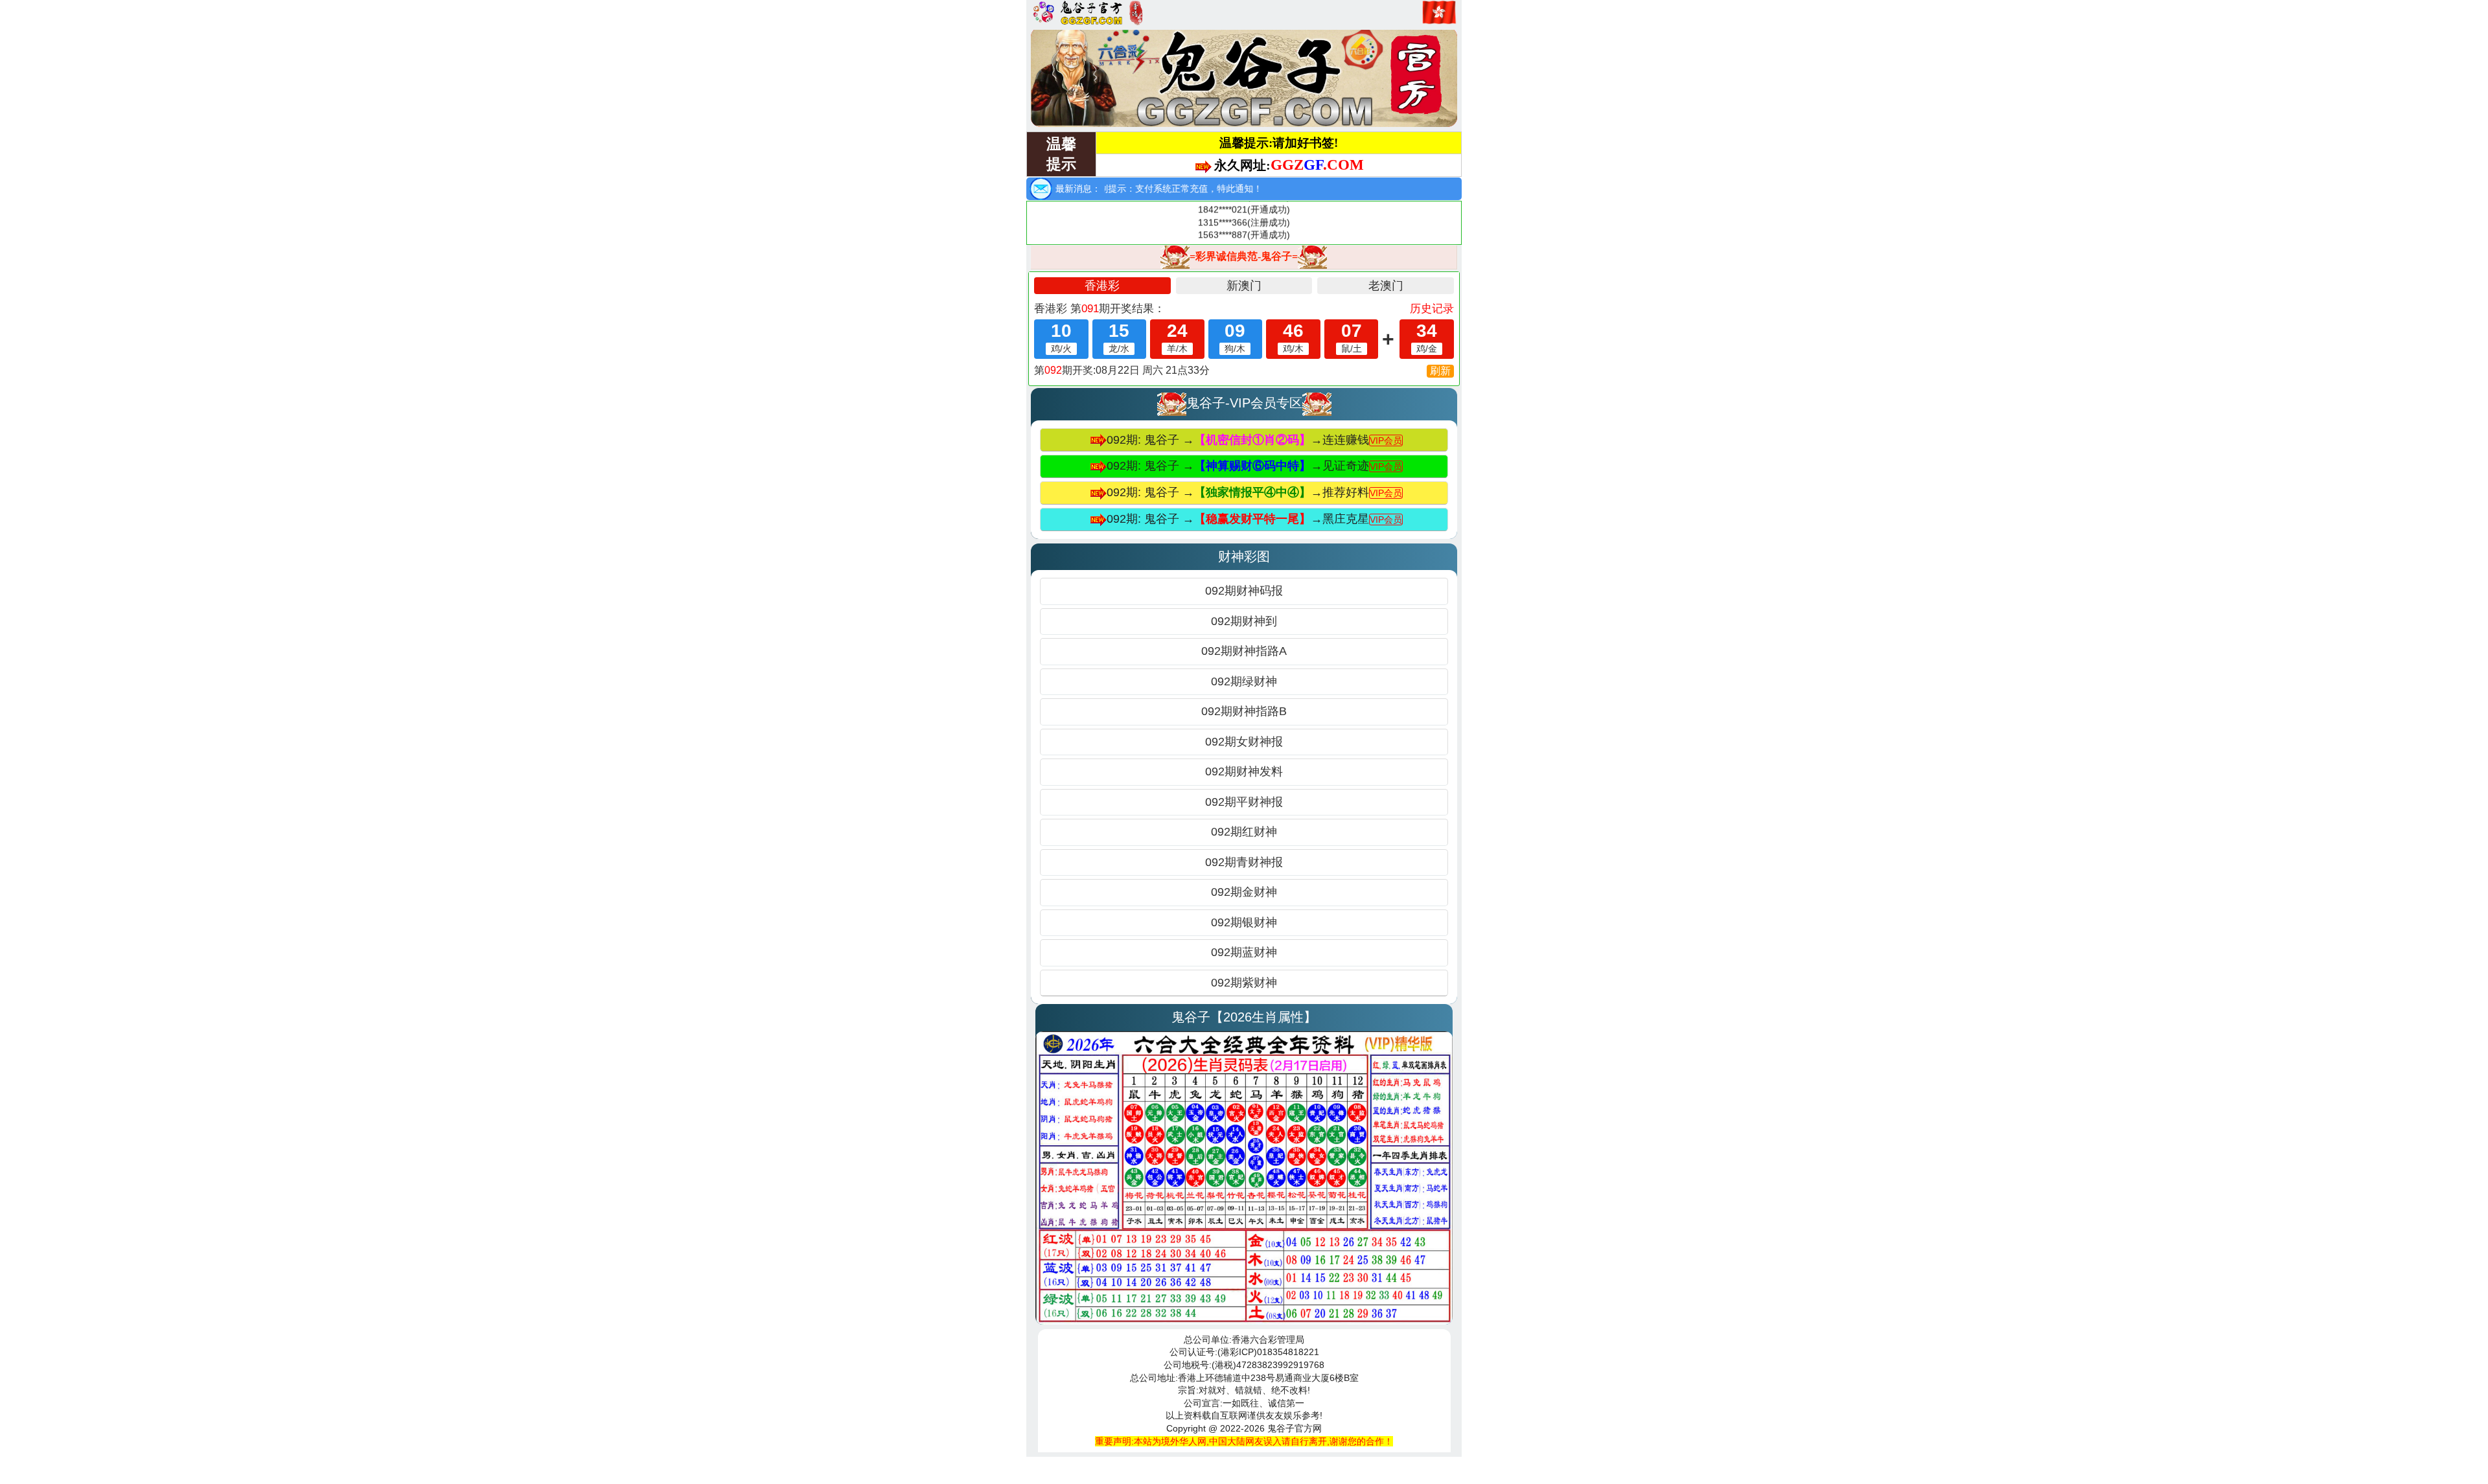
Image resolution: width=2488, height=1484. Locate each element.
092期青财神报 (1244, 862)
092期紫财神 (1244, 983)
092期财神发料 (1244, 771)
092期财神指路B (1244, 711)
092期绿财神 (1244, 681)
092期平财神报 (1244, 802)
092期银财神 (1244, 922)
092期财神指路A (1244, 651)
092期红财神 (1244, 832)
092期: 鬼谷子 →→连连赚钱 (1254, 440)
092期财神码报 (1244, 591)
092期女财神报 (1244, 742)
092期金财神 (1244, 892)
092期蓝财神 (1244, 952)
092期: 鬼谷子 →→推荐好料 (1254, 492)
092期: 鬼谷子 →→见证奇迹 (1254, 466)
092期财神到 (1244, 621)
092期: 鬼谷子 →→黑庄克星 (1254, 519)
